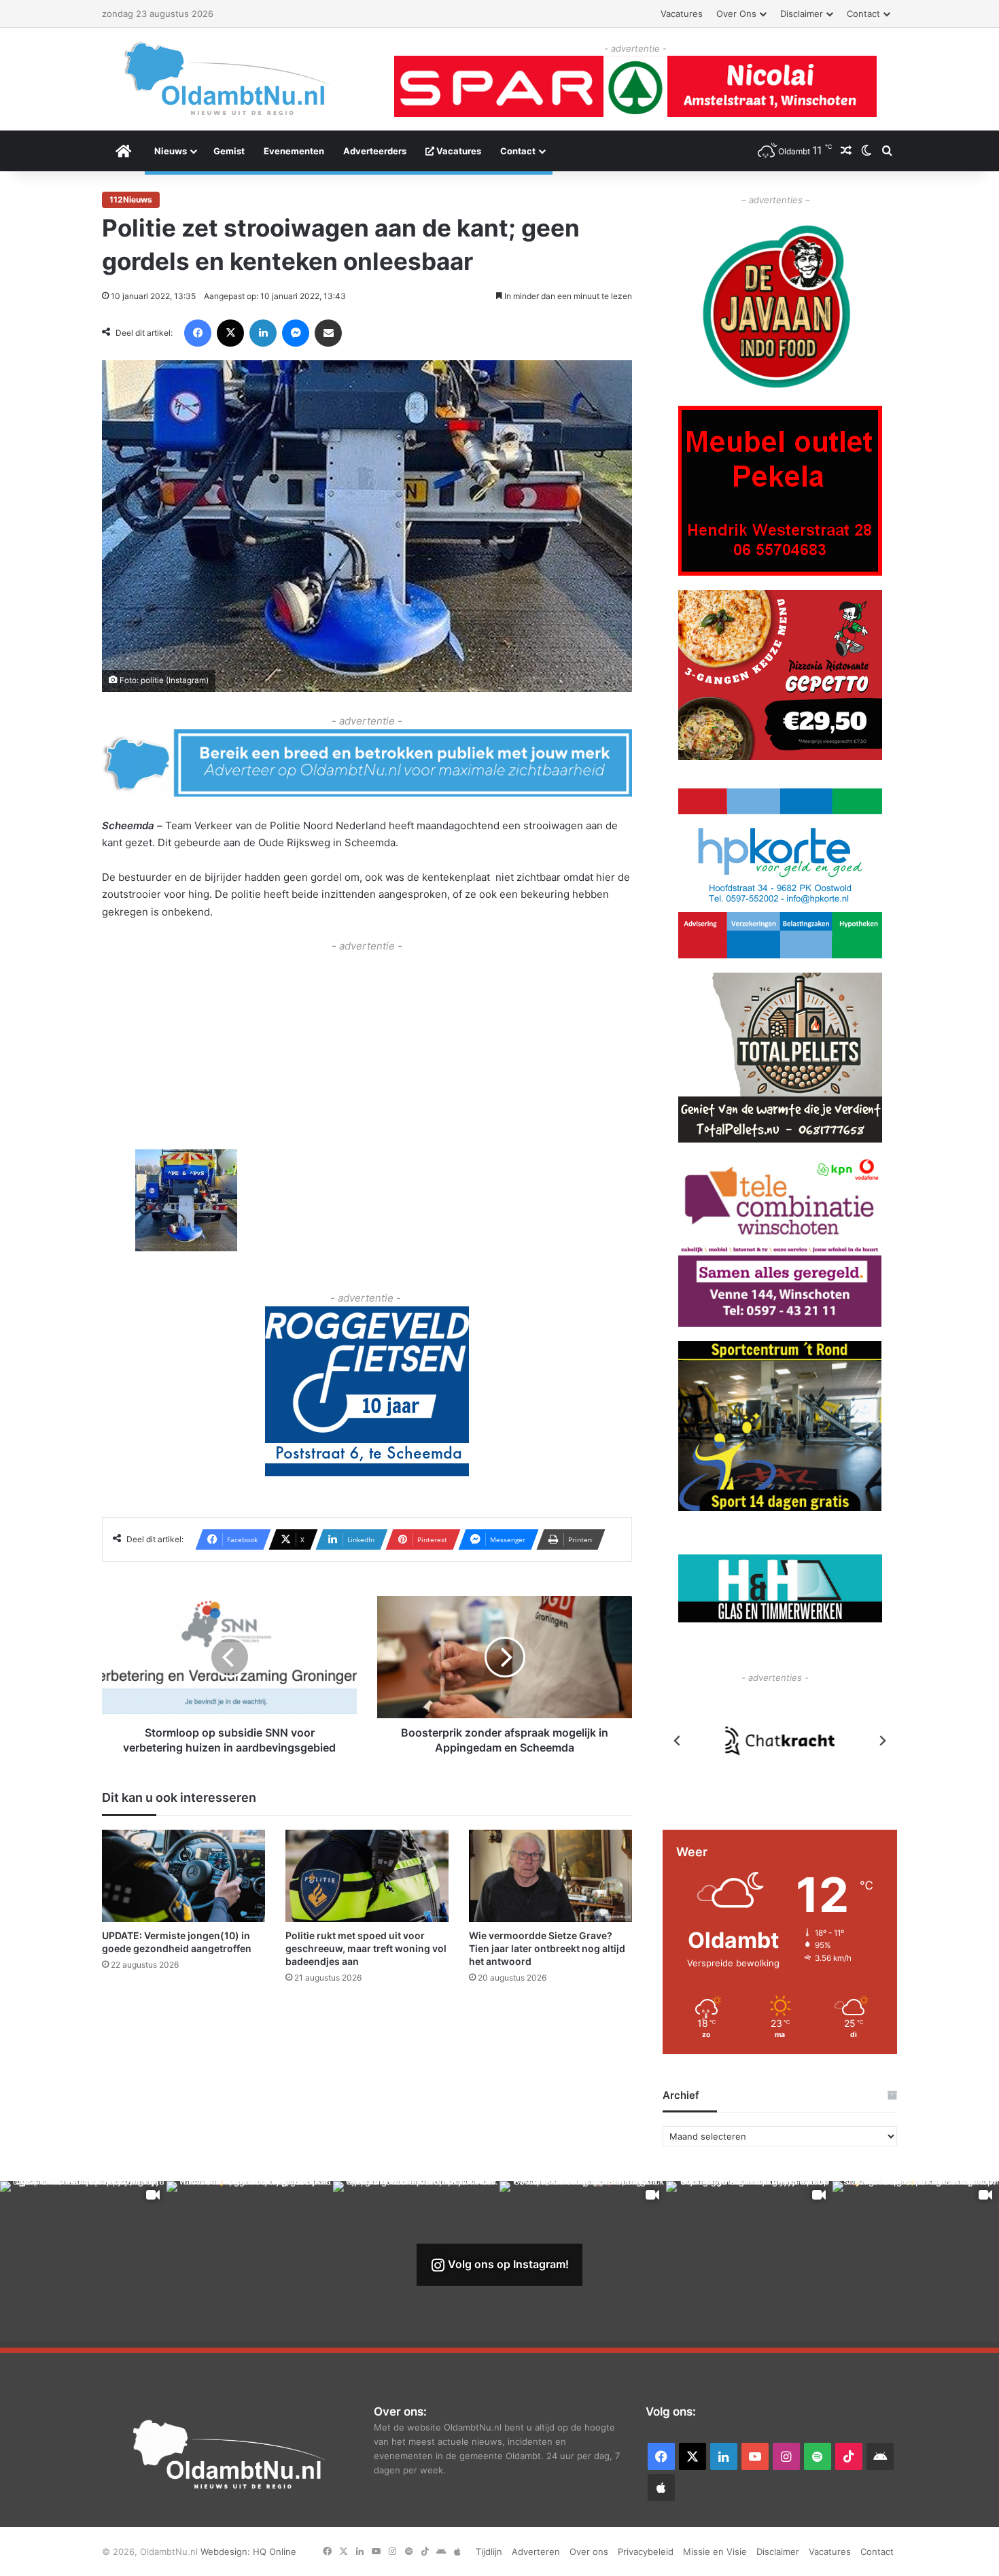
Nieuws (171, 151)
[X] (230, 333)
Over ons (736, 14)
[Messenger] (296, 333)
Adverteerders (375, 151)
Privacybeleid (646, 2552)
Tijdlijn (489, 2552)
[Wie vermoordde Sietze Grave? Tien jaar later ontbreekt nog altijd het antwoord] (550, 1876)
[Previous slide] (678, 1741)
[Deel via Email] (328, 333)
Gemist (229, 151)
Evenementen (294, 151)
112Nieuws (131, 199)
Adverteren (536, 2552)
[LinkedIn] (263, 333)
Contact (863, 14)
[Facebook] (198, 333)
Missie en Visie (715, 2552)
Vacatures (682, 14)
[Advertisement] (367, 1051)
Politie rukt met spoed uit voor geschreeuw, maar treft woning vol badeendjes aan (366, 1949)
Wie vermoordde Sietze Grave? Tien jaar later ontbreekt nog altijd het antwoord (547, 1949)
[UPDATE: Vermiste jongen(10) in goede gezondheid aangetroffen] (183, 1876)
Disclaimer (802, 14)
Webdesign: (227, 2552)
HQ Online (275, 2552)
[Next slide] (882, 1741)
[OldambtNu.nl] (228, 79)
